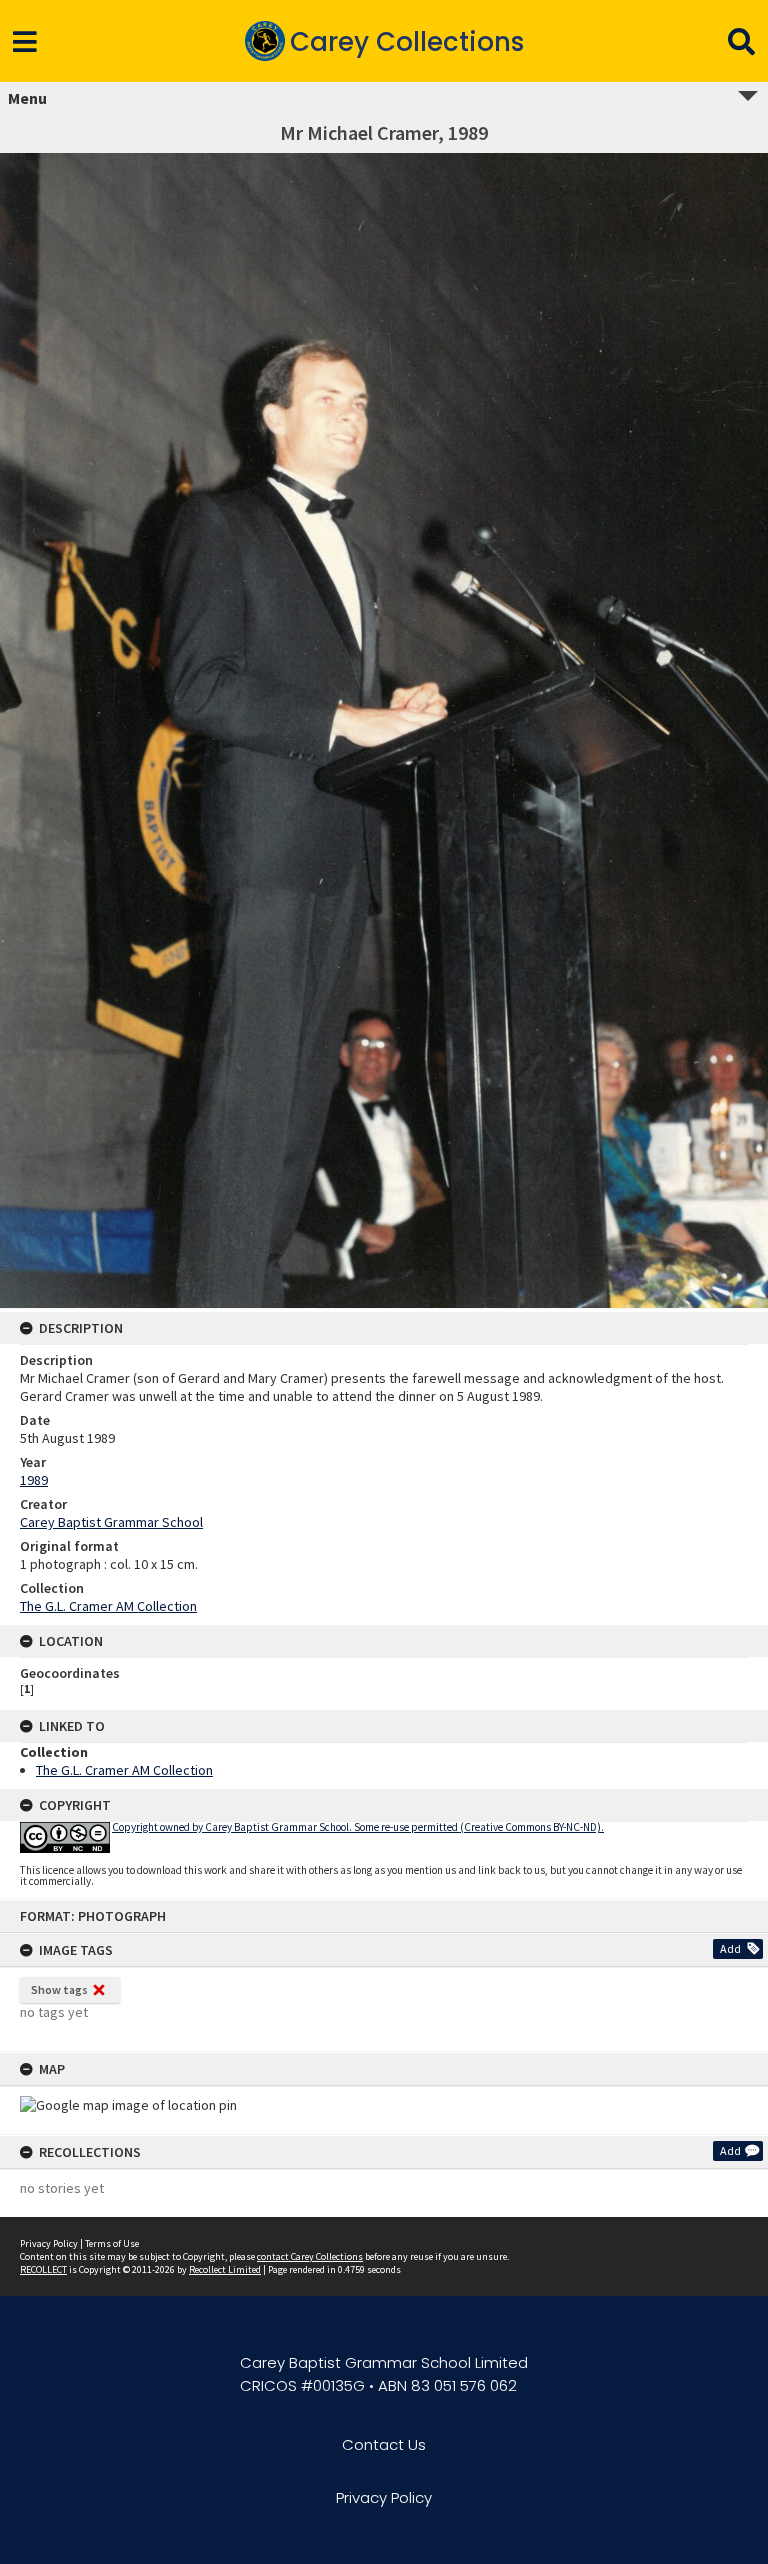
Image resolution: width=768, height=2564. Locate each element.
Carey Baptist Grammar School (111, 1522)
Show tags (59, 1989)
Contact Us (384, 2444)
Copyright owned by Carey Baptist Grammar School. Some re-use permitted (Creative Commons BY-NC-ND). (358, 1827)
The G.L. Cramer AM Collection (108, 1606)
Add (730, 1948)
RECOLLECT (43, 2269)
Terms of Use (112, 2243)
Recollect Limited (225, 2269)
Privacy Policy (49, 2243)
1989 (34, 1480)
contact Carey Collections (310, 2256)
